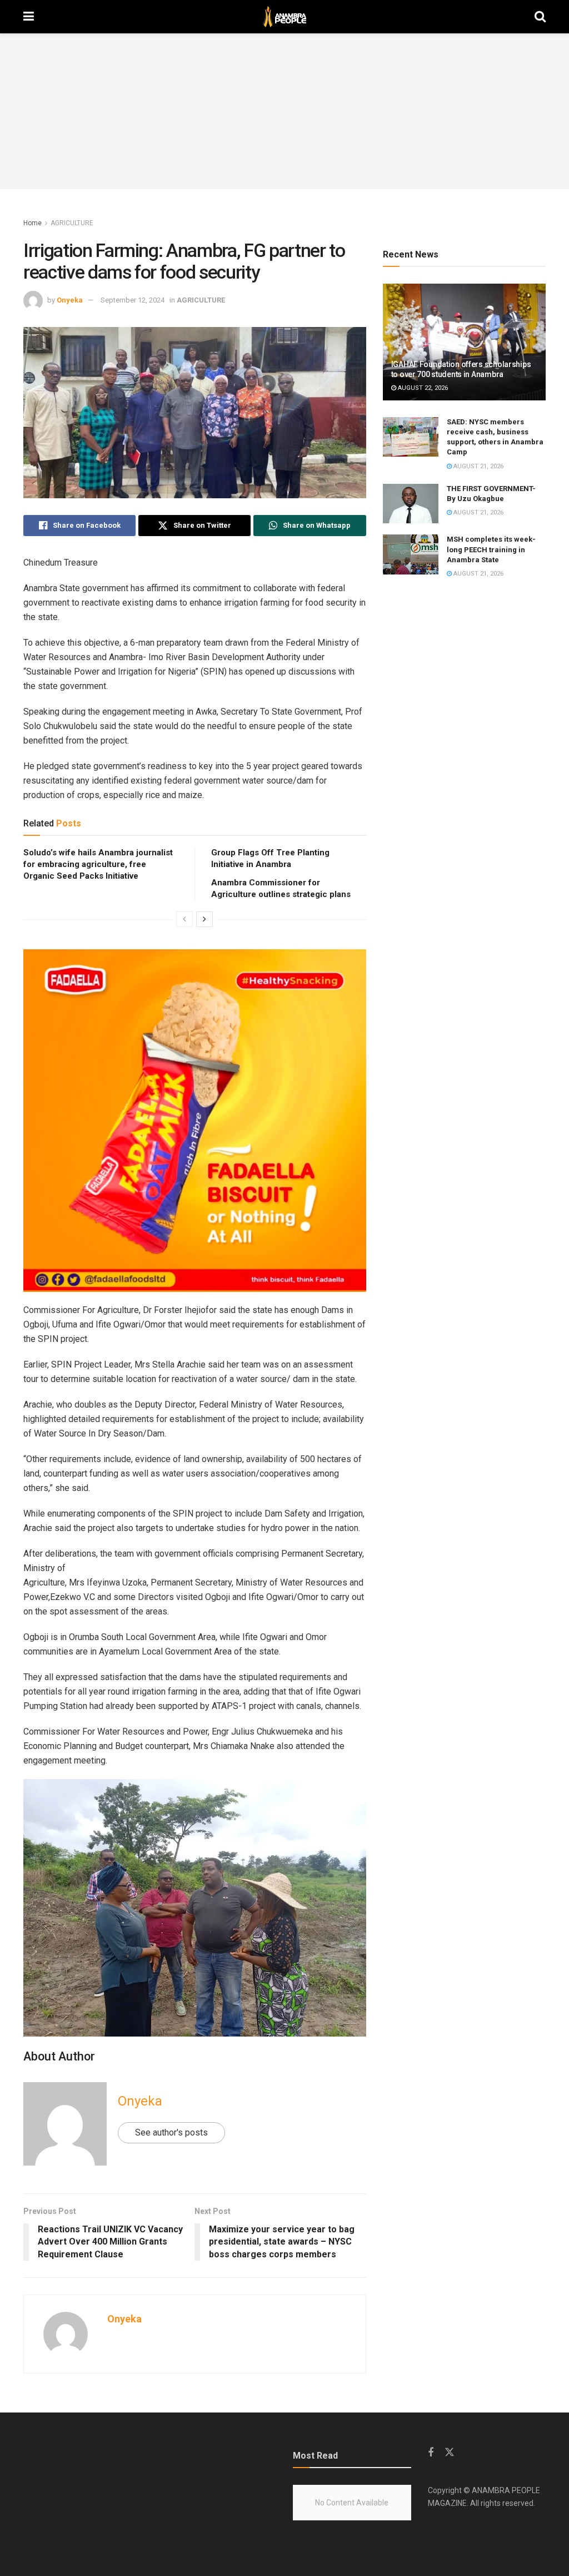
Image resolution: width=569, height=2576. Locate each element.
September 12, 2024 (133, 300)
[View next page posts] (204, 919)
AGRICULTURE (72, 223)
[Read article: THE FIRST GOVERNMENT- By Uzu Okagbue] (411, 504)
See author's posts (171, 2132)
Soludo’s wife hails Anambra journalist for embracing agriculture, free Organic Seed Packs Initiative (98, 864)
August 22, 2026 (422, 388)
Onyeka (70, 300)
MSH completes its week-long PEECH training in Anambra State (491, 549)
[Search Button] (540, 17)
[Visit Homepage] (284, 17)
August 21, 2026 (478, 466)
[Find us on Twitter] (450, 2453)
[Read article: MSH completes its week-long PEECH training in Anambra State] (411, 554)
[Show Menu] (29, 17)
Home (33, 223)
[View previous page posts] (184, 919)
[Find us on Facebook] (431, 2453)
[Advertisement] (284, 111)
